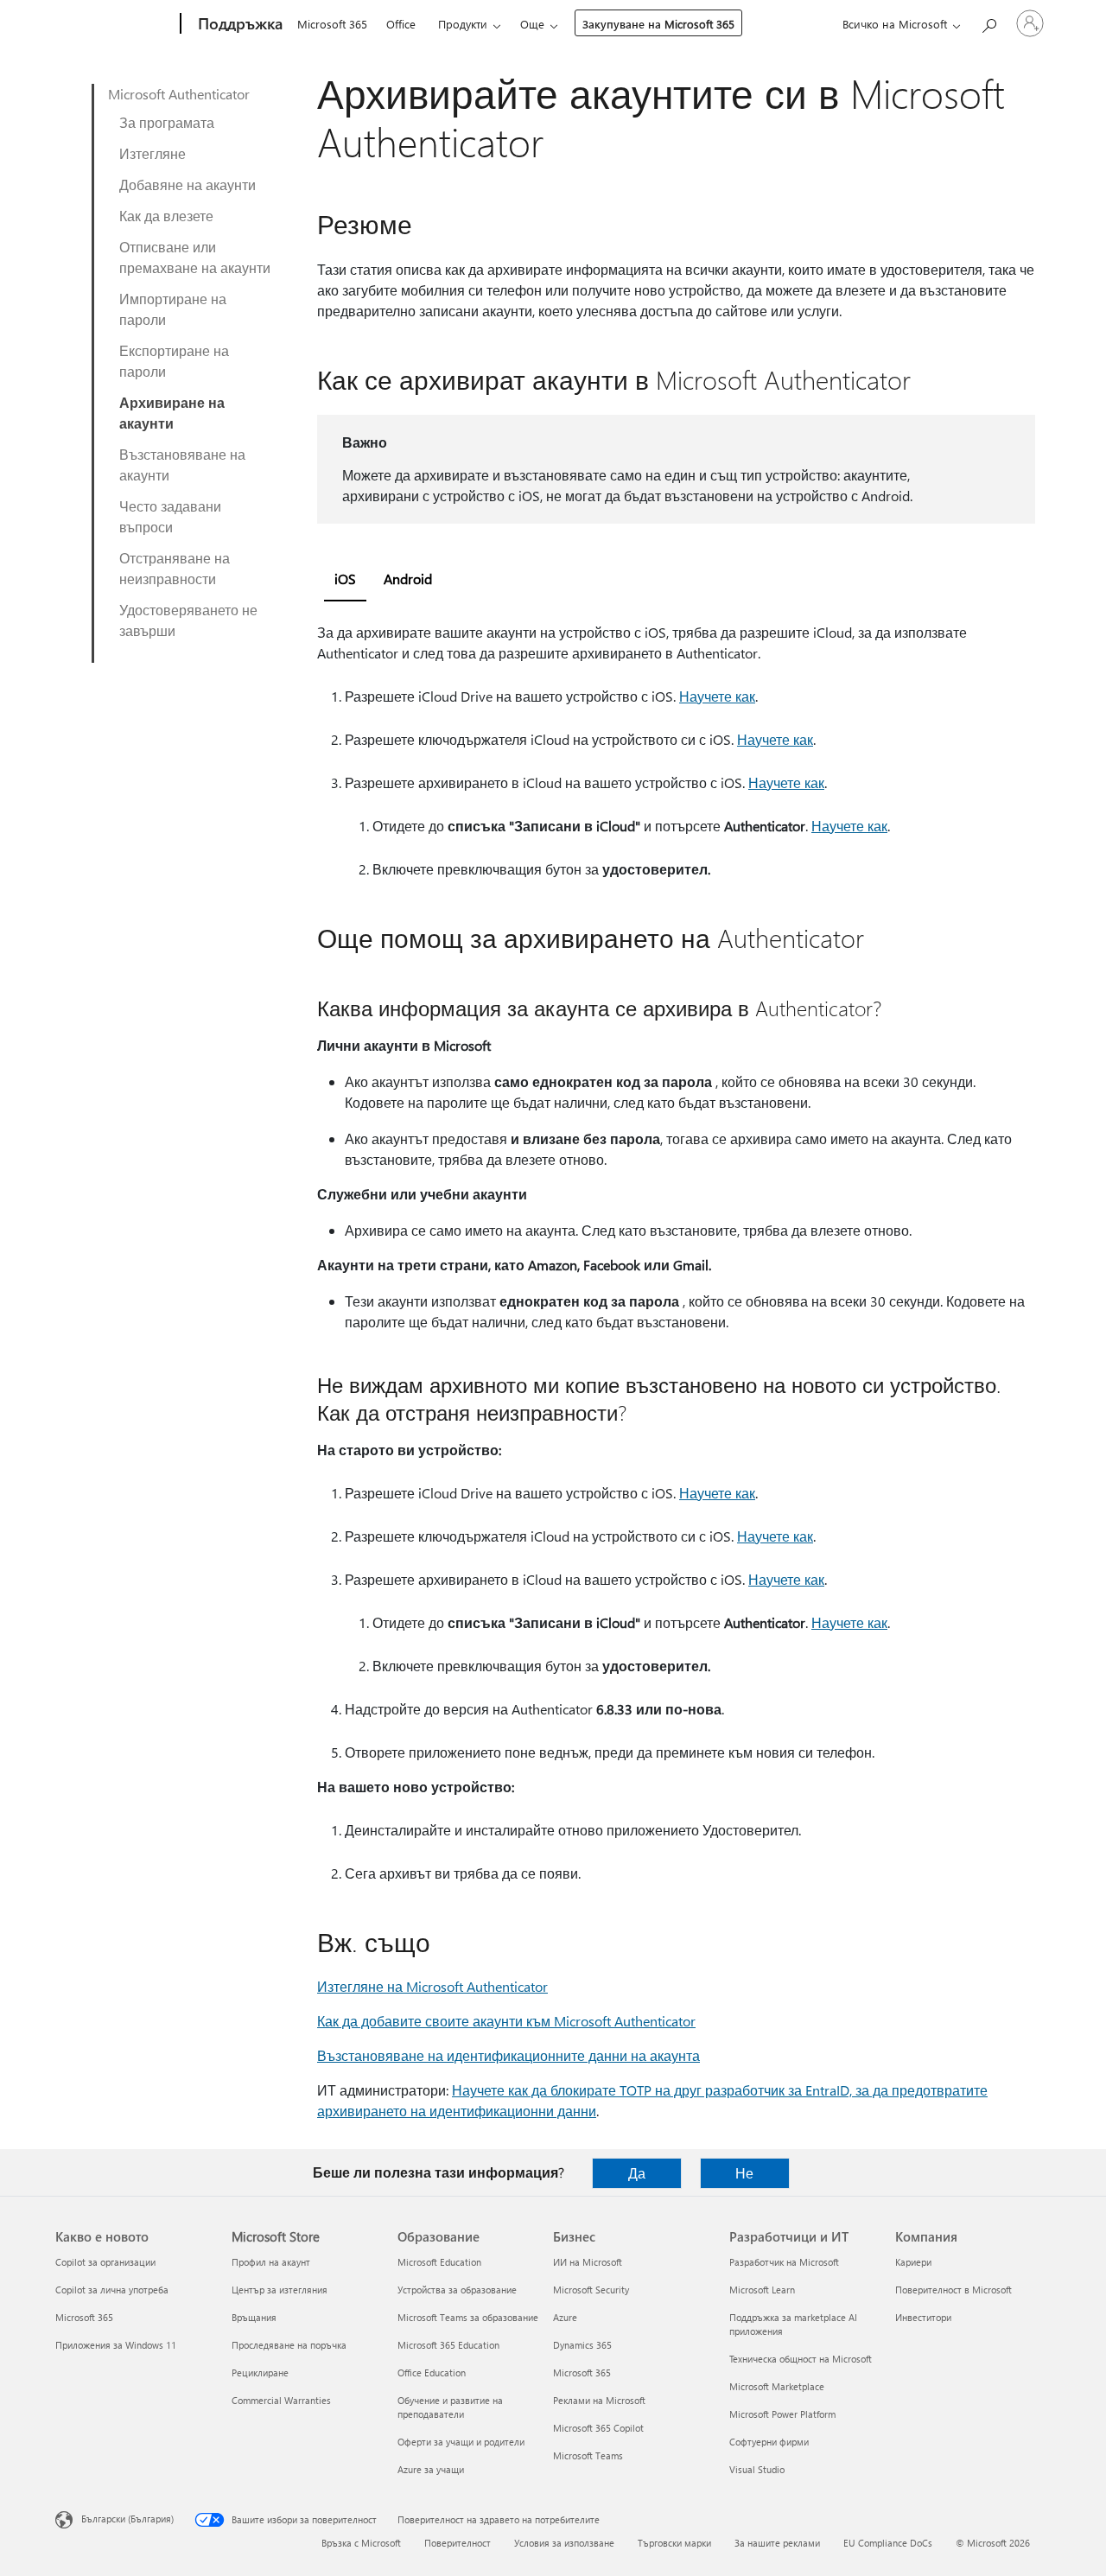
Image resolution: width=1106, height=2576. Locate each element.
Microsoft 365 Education (448, 2345)
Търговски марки (674, 2543)
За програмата (167, 122)
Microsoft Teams (588, 2455)
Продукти (463, 24)
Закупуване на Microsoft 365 (658, 24)
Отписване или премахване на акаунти (195, 257)
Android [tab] (408, 579)
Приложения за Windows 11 (116, 2345)
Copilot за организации (105, 2262)
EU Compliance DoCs (888, 2543)
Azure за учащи (431, 2469)
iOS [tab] (345, 579)
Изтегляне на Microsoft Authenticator (432, 1986)
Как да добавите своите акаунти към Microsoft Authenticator (506, 2021)
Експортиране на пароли (174, 361)
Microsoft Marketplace (777, 2386)
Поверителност (458, 2543)
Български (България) (127, 2519)
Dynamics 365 (582, 2345)
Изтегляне (153, 153)
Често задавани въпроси (170, 516)
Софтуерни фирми (769, 2442)
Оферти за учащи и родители (461, 2442)
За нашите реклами (777, 2543)
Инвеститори (923, 2317)
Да (637, 2173)
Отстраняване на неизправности (175, 568)
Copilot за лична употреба (112, 2290)
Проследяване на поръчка (289, 2345)
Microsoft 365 (332, 24)
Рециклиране (260, 2372)
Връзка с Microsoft (361, 2543)
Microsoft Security (591, 2290)
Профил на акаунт (271, 2262)
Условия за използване (564, 2543)
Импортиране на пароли (173, 309)
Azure (565, 2317)
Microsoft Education (439, 2262)
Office (401, 24)
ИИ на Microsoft (588, 2262)
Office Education (432, 2372)
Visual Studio (757, 2469)
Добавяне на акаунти (188, 184)
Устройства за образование (457, 2290)
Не (744, 2173)
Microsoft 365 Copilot (598, 2428)
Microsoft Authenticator (179, 94)
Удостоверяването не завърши (188, 620)
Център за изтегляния (280, 2290)
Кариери (913, 2262)
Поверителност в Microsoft (953, 2290)
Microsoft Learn (762, 2290)
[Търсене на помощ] (988, 22)
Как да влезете (166, 216)
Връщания (254, 2317)
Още (532, 24)
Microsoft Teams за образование (468, 2317)
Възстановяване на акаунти (182, 464)
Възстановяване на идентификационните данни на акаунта (509, 2055)
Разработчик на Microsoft (784, 2262)
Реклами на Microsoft (599, 2400)
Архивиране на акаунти (172, 413)
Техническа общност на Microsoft (801, 2359)
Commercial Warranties (281, 2400)
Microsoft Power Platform (782, 2414)
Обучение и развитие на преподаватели (450, 2407)
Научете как (717, 696)
